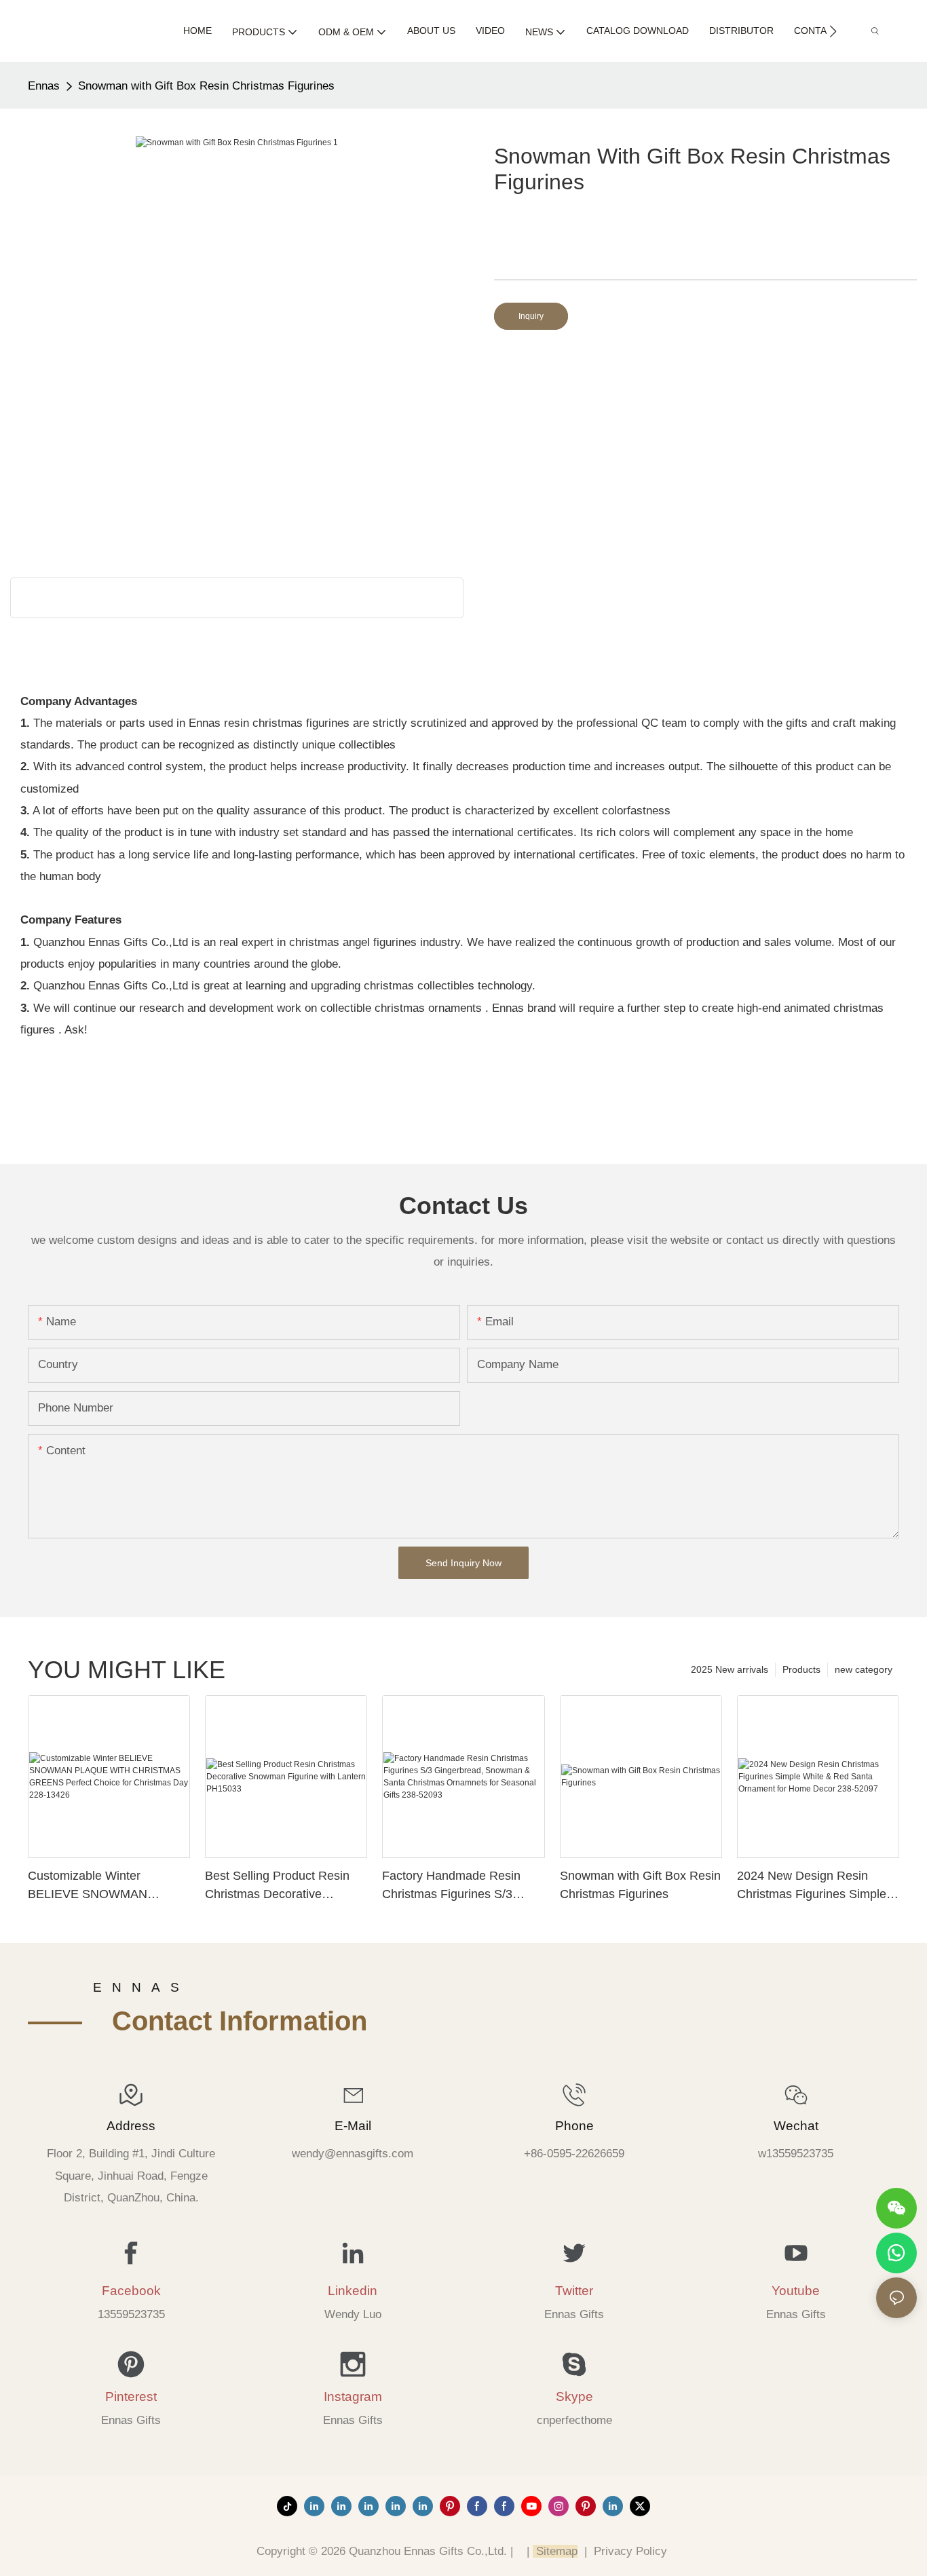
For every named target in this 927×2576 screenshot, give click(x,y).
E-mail (353, 2126)
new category (864, 1669)
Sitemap (555, 2551)
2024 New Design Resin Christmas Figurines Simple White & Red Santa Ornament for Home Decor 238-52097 (818, 1886)
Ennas (44, 86)
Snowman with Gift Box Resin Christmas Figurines (206, 86)
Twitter (574, 2291)
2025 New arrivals (730, 1669)
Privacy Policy (630, 2551)
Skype (574, 2397)
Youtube (796, 2291)
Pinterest (131, 2397)
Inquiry (531, 316)
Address (131, 2126)
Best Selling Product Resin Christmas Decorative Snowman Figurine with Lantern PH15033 (277, 1886)
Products (801, 1669)
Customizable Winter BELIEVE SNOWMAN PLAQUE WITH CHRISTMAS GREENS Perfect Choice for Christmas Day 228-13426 (108, 1886)
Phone (574, 2126)
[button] (833, 31)
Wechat (796, 2126)
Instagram (353, 2397)
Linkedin (353, 2291)
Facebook (131, 2291)
